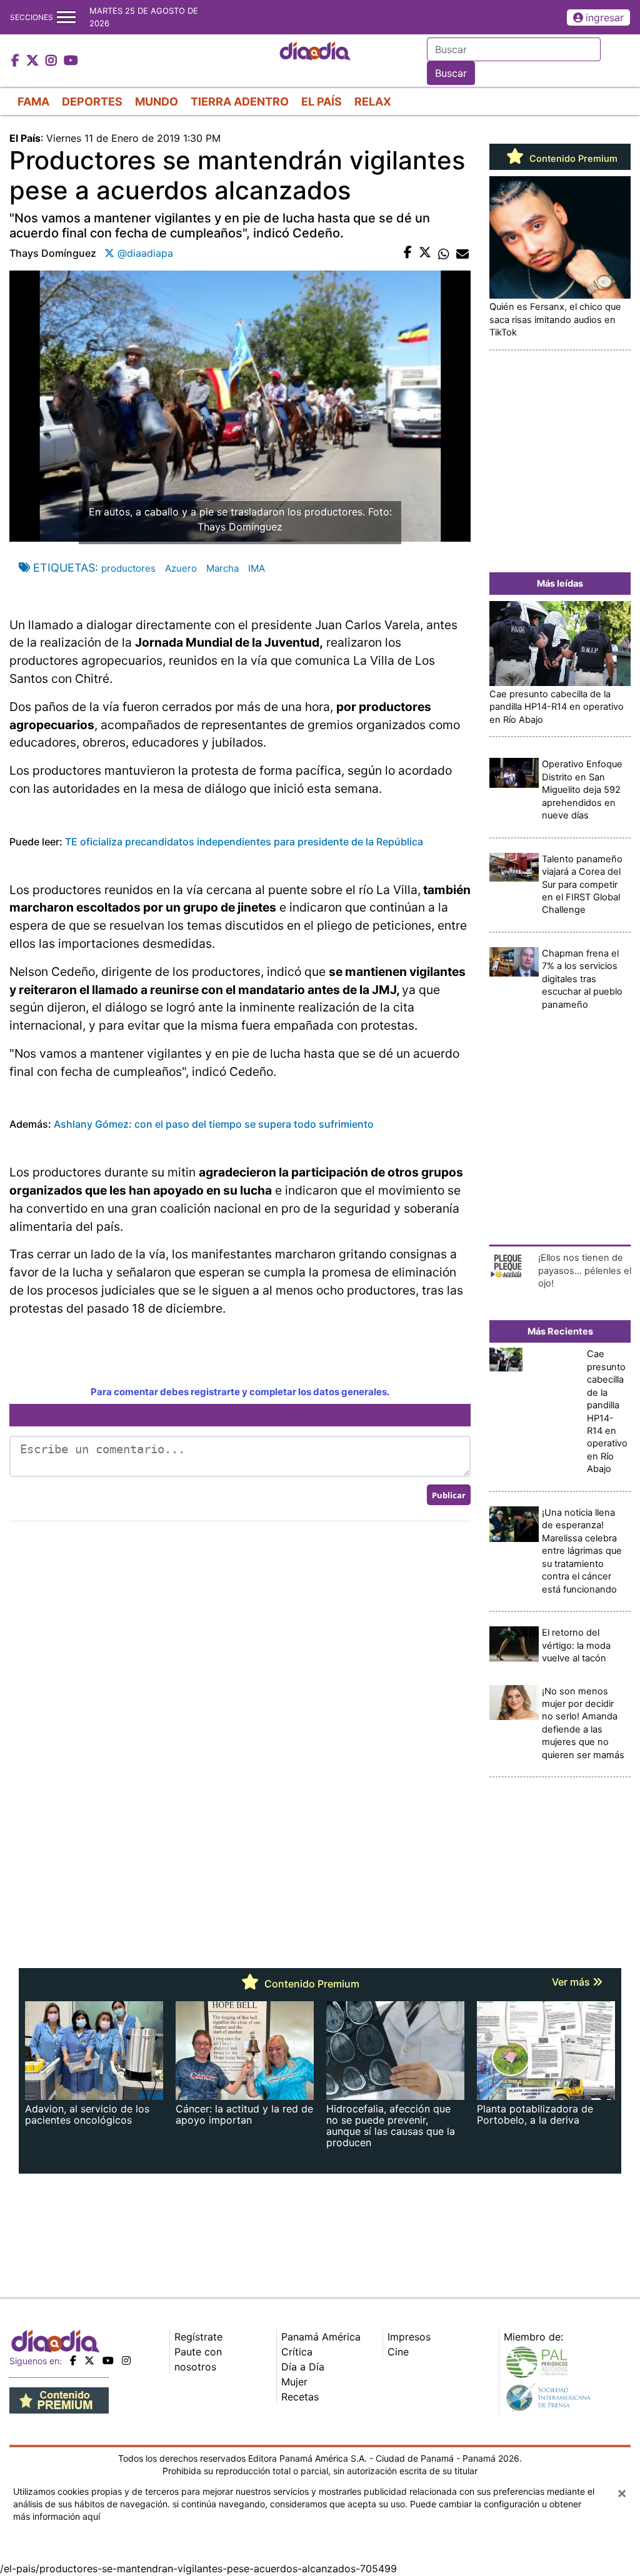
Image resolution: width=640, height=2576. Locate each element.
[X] (89, 2360)
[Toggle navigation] (66, 17)
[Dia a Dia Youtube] (71, 61)
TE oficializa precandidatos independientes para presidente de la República (244, 842)
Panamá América (321, 2337)
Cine (398, 2352)
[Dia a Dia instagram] (53, 61)
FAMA (33, 102)
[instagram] (126, 2360)
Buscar (451, 73)
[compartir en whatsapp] (444, 253)
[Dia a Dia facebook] (17, 61)
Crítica (297, 2352)
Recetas (300, 2397)
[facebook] (73, 2360)
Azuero (181, 568)
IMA (257, 568)
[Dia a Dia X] (34, 61)
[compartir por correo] (462, 253)
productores (128, 568)
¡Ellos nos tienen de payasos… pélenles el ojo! (585, 1271)
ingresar (605, 17)
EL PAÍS (322, 102)
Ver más (572, 1982)
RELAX (373, 102)
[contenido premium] (59, 2400)
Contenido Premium (572, 159)
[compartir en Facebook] (408, 253)
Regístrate (198, 2337)
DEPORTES (92, 102)
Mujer (294, 2382)
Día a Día (303, 2367)
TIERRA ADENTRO (240, 102)
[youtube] (108, 2360)
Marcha (222, 568)
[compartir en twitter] (425, 253)
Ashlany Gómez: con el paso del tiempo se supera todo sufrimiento (214, 1124)
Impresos (409, 2337)
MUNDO (157, 102)
